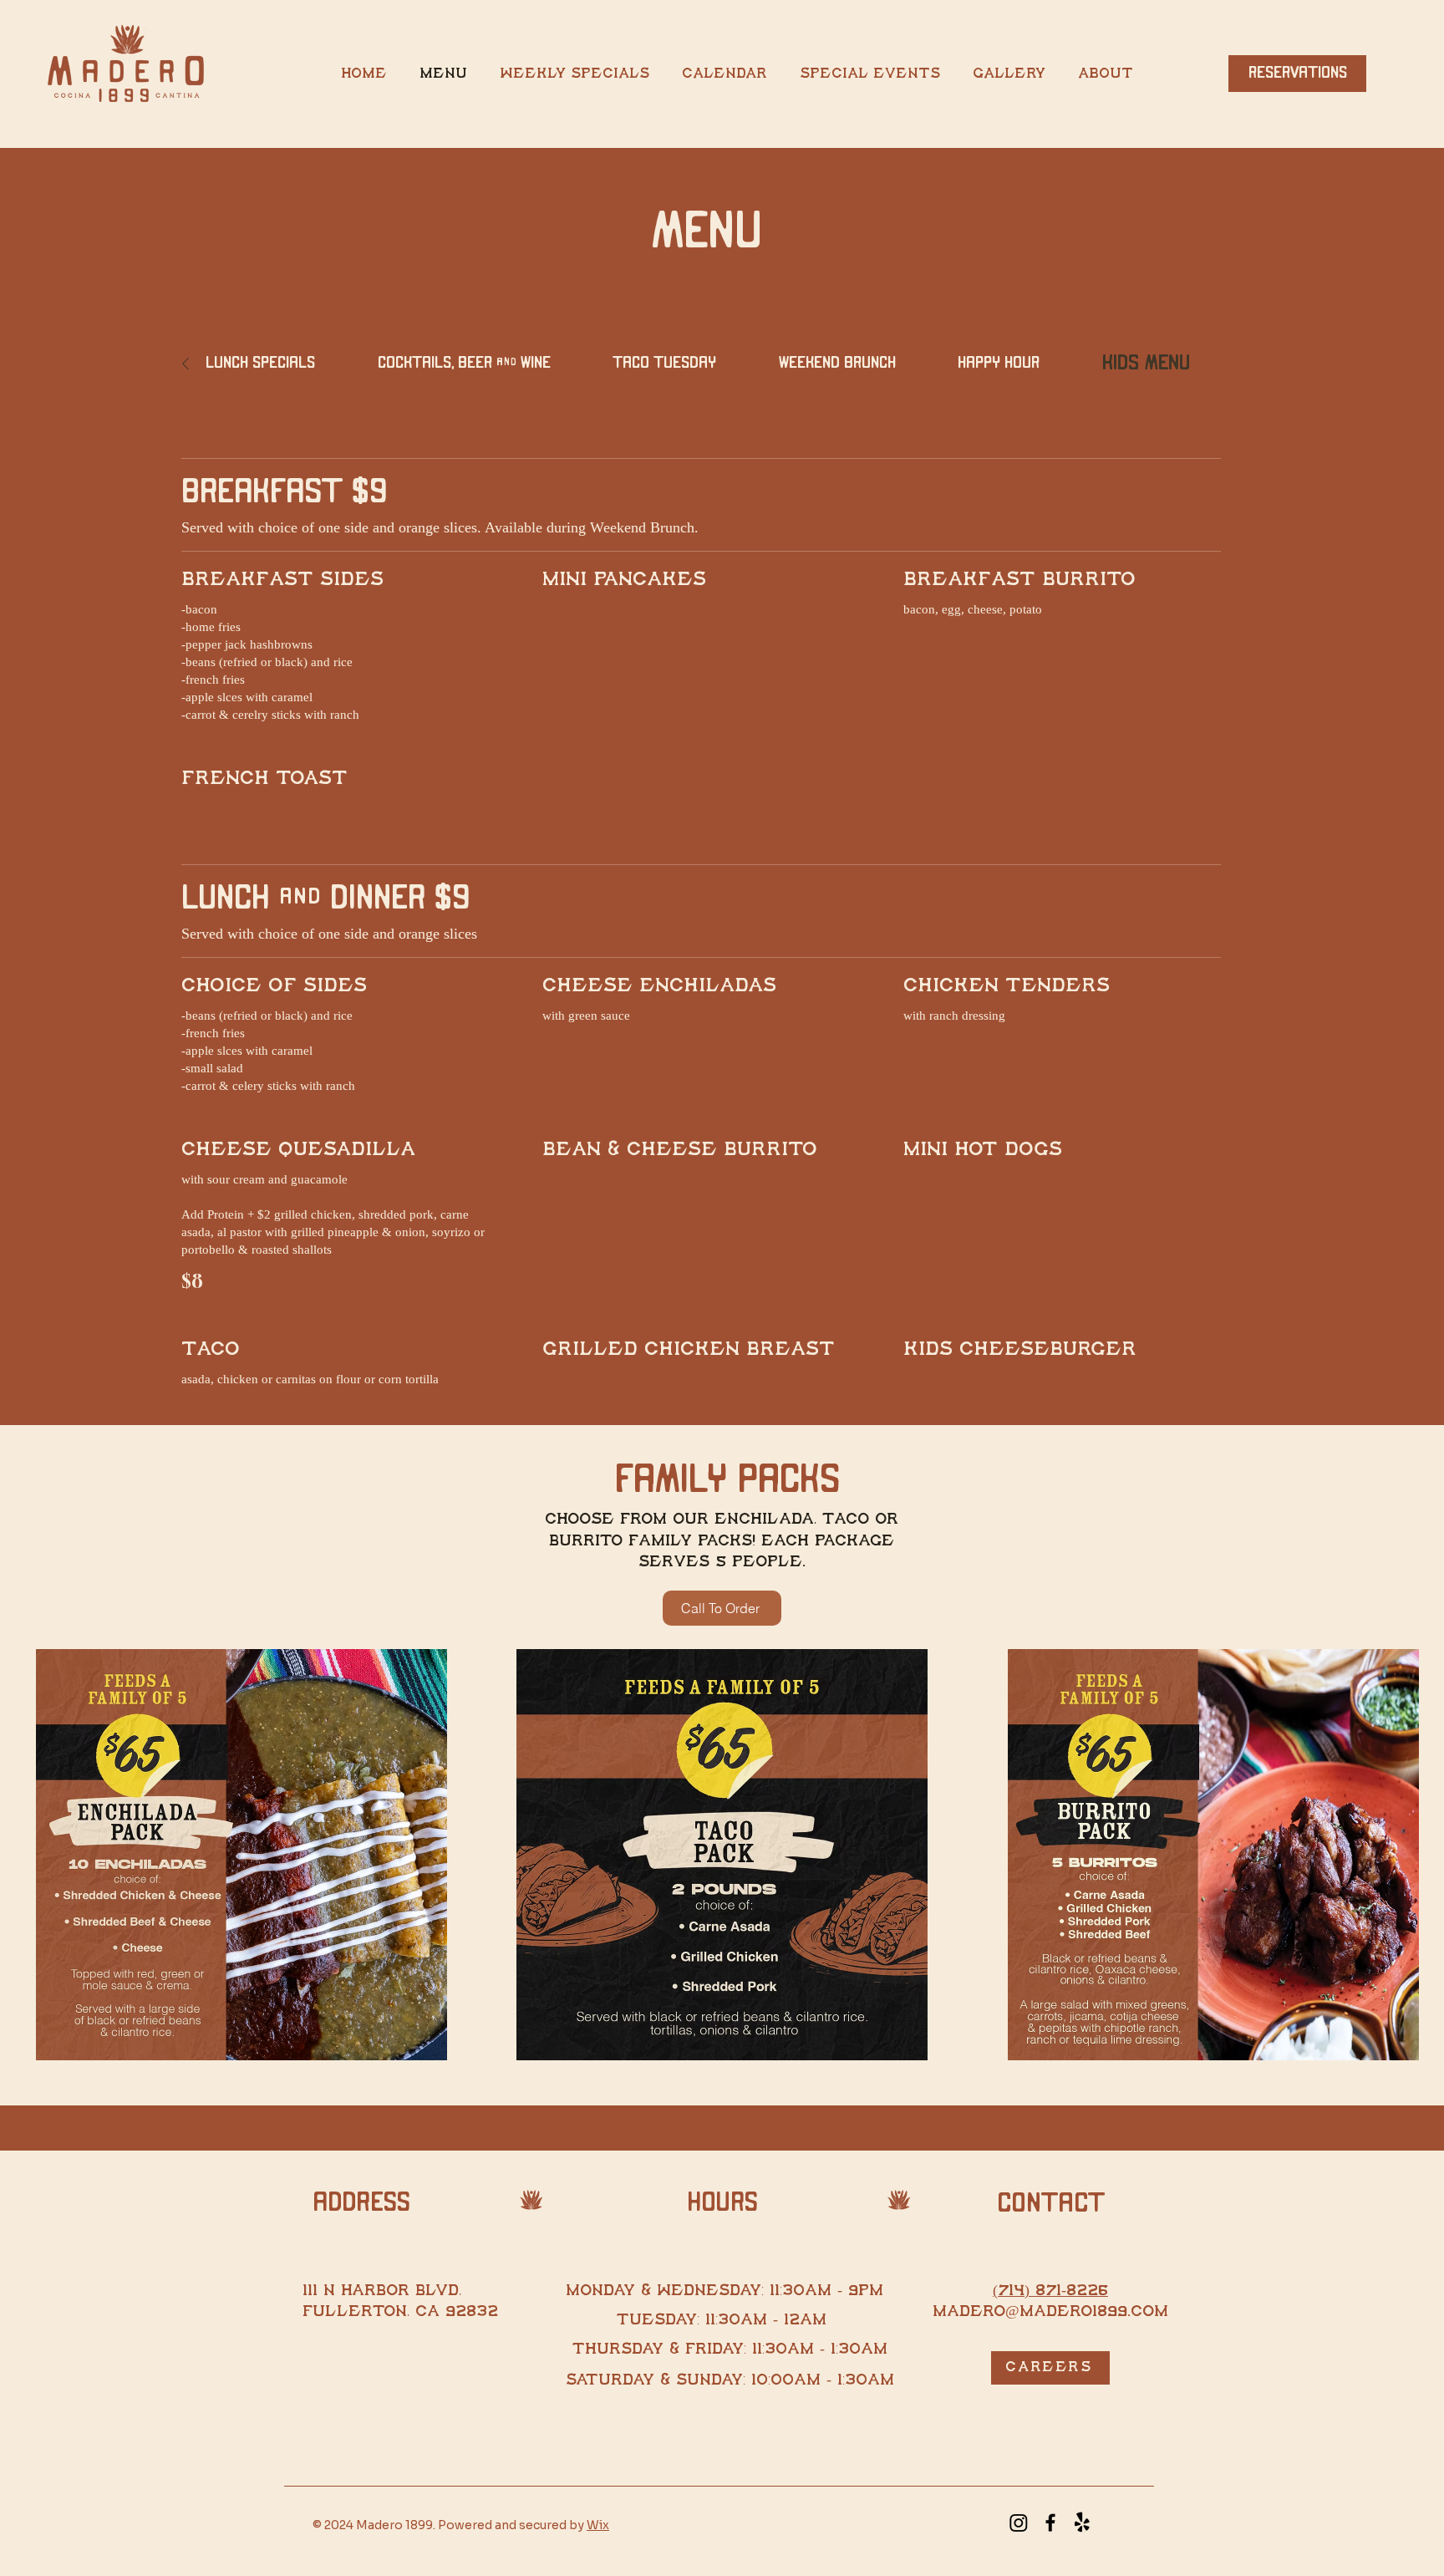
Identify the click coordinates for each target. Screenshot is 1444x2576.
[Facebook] (1050, 2523)
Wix (598, 2525)
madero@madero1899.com (1050, 2312)
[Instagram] (1019, 2523)
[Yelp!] (1082, 2523)
